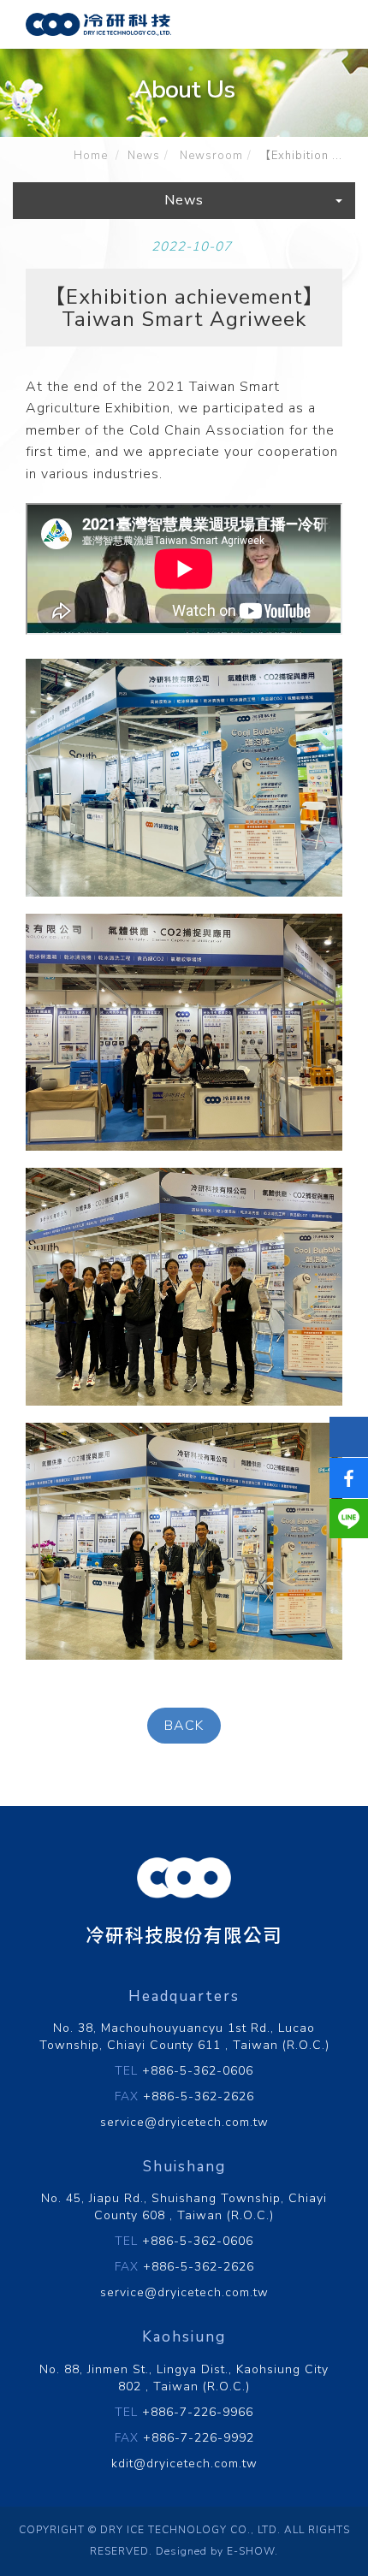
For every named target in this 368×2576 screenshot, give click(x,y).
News (144, 156)
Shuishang (184, 2167)
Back (184, 1726)
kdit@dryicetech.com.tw (184, 2463)
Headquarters (184, 1996)
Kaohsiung (184, 2337)
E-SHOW (251, 2551)
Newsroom (210, 156)
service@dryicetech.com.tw (184, 2122)
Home (91, 156)
